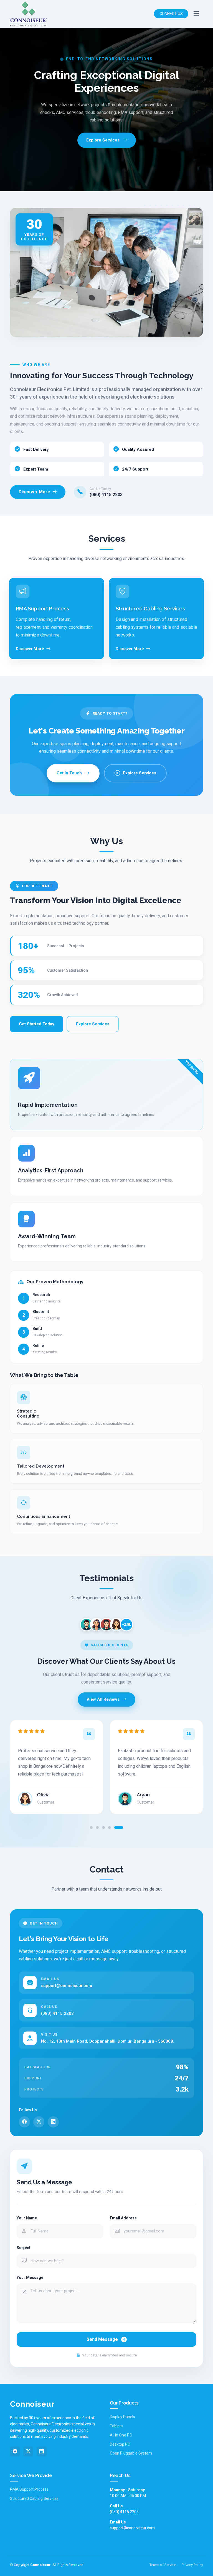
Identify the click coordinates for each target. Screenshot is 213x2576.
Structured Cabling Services (34, 2498)
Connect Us (171, 14)
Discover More (34, 492)
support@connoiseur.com (67, 1986)
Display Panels (122, 2417)
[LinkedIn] (53, 2122)
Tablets (116, 2426)
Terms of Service (163, 2565)
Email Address (123, 2218)
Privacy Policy (192, 2565)
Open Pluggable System (131, 2453)
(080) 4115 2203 (106, 495)
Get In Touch (69, 773)
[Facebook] (24, 2122)
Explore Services (140, 773)
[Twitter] (39, 2122)
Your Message (30, 2277)
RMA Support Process (29, 2489)
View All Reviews (103, 1699)
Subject (24, 2248)
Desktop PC (120, 2444)
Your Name (27, 2218)
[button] (91, 1827)
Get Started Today (37, 1024)
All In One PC (121, 2435)
